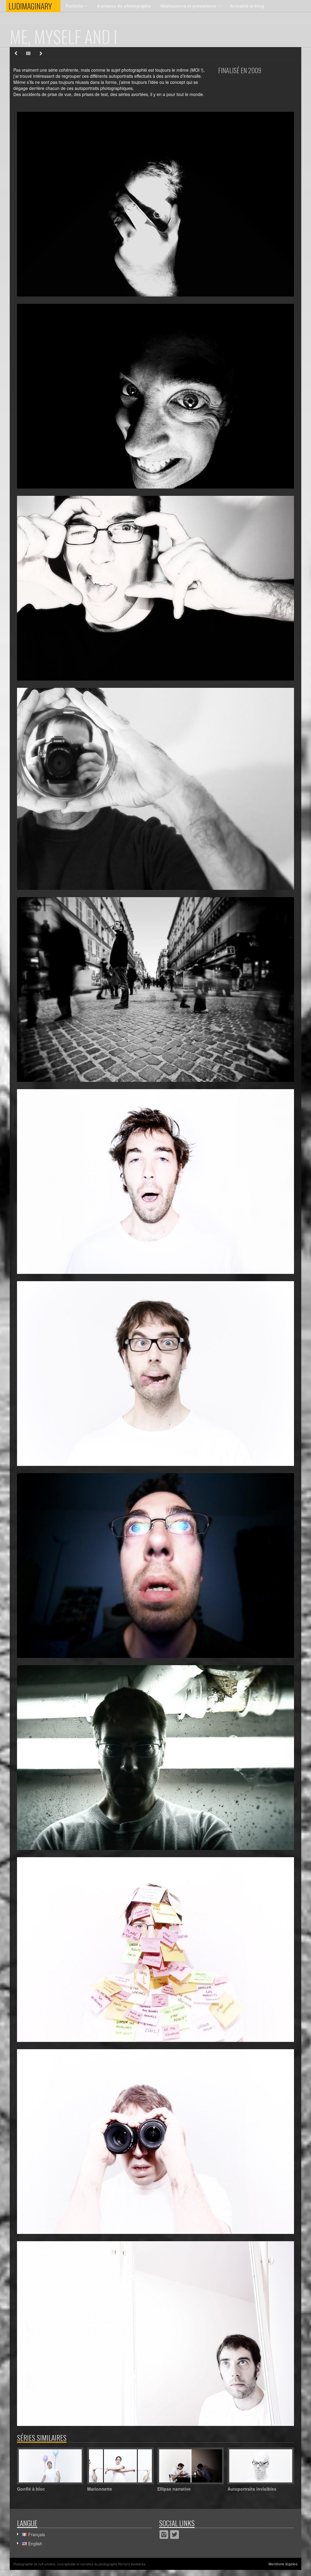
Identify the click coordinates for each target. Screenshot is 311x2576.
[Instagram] (164, 2535)
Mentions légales (283, 2564)
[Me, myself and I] (155, 204)
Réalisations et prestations (188, 6)
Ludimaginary (34, 6)
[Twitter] (174, 2535)
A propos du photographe (124, 6)
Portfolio (74, 6)
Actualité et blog (247, 6)
